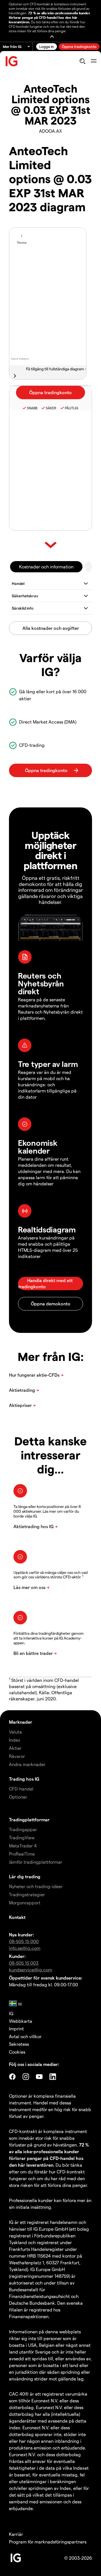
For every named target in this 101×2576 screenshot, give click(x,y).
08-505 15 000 (24, 1941)
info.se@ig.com (25, 1948)
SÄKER (51, 408)
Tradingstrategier (27, 1894)
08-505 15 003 (24, 1963)
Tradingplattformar (29, 1819)
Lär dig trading (25, 1876)
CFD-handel (21, 1789)
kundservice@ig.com (31, 1970)
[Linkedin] (53, 2077)
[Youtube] (39, 2077)
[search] (82, 61)
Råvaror (17, 1756)
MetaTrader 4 (23, 1846)
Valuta (15, 1732)
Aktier (15, 1748)
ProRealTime (22, 1854)
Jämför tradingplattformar (36, 1862)
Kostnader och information (46, 567)
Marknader (21, 1722)
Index (15, 1740)
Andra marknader (27, 1764)
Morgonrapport (25, 1903)
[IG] (12, 61)
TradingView (22, 1837)
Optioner (18, 1797)
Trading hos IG (24, 1779)
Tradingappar (23, 1829)
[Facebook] (12, 2077)
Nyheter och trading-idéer (36, 1886)
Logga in (47, 46)
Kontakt (17, 1917)
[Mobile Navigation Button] (94, 61)
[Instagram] (26, 2077)
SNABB (32, 408)
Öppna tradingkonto (79, 46)
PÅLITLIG (72, 408)
